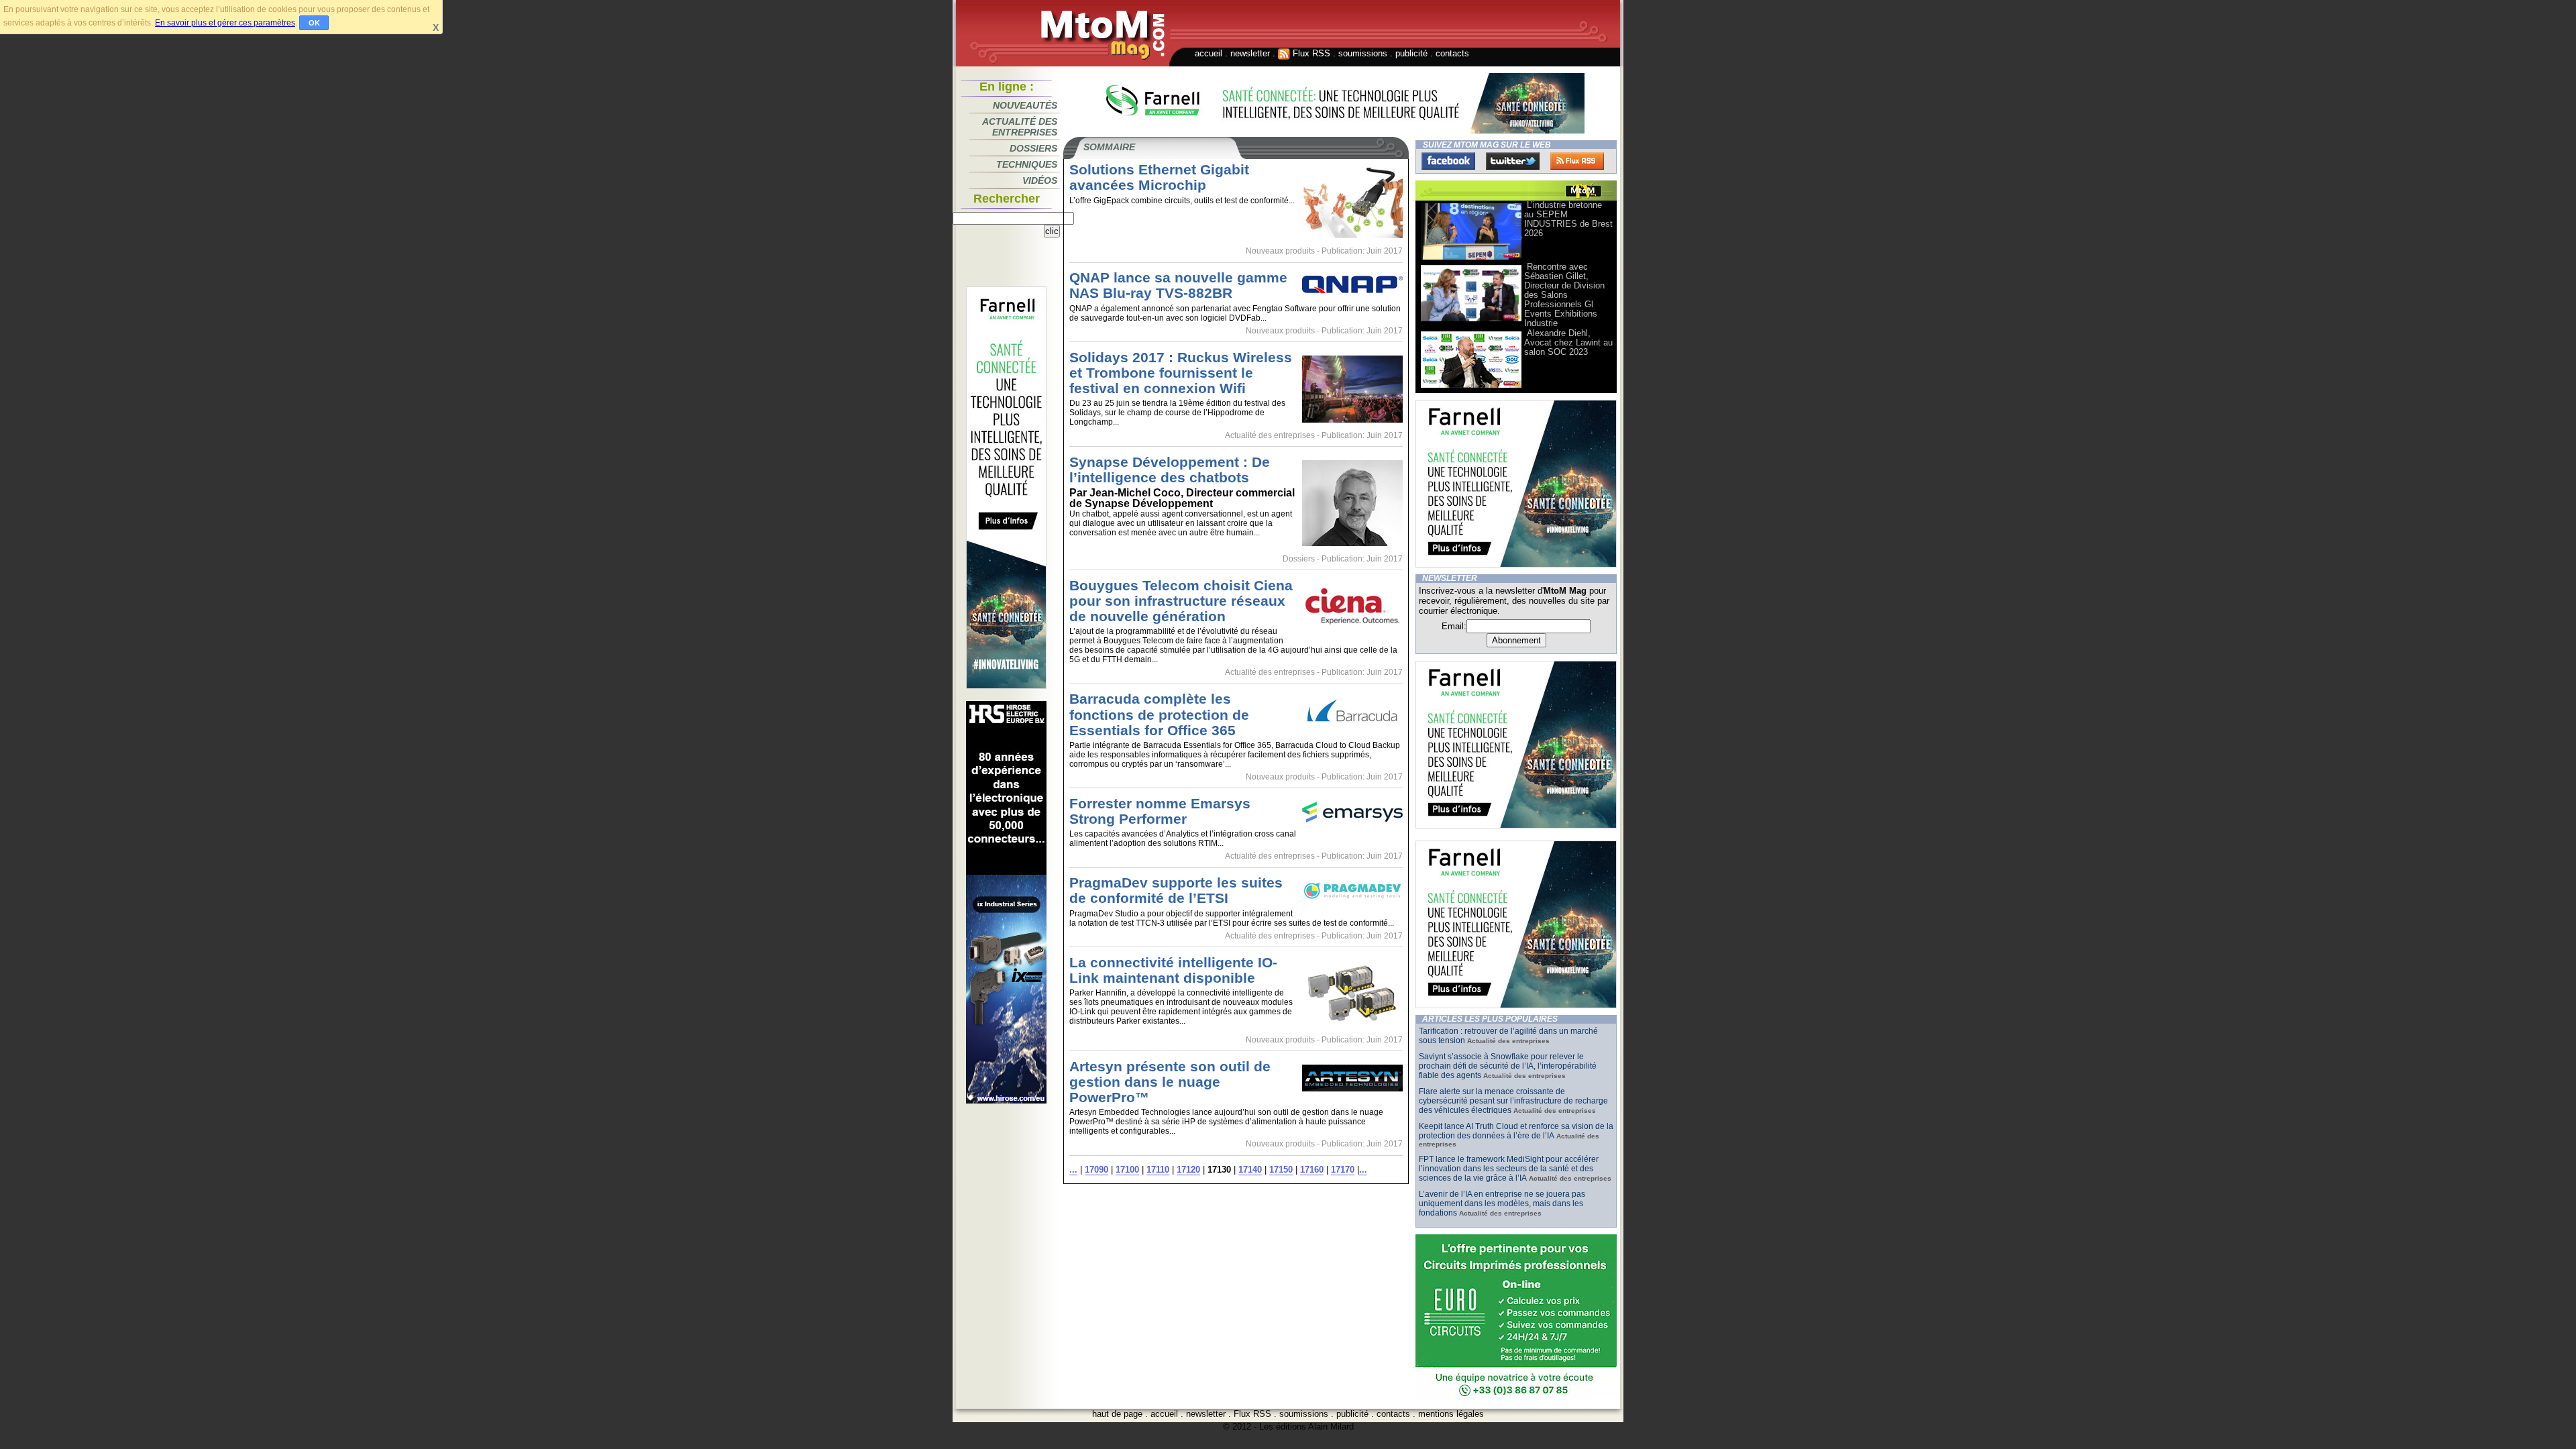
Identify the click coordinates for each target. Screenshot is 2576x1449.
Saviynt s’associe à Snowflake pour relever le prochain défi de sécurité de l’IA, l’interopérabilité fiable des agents (1508, 1066)
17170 (1343, 1170)
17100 (1127, 1170)
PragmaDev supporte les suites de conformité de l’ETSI (1176, 890)
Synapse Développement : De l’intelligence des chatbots (1170, 470)
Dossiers (1033, 148)
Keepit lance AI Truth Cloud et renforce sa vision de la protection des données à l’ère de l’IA (1516, 1131)
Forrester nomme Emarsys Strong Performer (1160, 811)
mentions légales (1451, 1414)
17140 (1250, 1170)
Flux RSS (1310, 53)
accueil (1209, 53)
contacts (1452, 53)
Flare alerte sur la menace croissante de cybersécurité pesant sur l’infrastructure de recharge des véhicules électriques (1513, 1101)
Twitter (1513, 161)
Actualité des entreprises (1020, 127)
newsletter (1250, 53)
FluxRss (1577, 161)
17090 (1096, 1170)
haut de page (1117, 1414)
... (1073, 1170)
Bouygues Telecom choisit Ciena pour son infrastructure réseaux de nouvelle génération (1181, 601)
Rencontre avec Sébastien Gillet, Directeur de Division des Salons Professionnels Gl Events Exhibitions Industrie (1564, 295)
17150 (1281, 1170)
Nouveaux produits (1280, 251)
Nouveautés (1025, 105)
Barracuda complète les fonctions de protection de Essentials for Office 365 (1159, 714)
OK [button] (314, 23)
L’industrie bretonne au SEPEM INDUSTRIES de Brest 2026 (1568, 219)
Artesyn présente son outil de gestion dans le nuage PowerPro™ (1170, 1082)
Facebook (1448, 161)
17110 (1158, 1170)
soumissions (1363, 53)
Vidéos (1040, 180)
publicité (1411, 53)
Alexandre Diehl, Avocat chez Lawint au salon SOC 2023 (1568, 342)
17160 (1312, 1170)
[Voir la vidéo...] (1471, 259)
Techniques (1027, 164)
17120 (1188, 1170)
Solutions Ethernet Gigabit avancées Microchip (1159, 177)
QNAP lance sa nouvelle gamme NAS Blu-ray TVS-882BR (1178, 285)
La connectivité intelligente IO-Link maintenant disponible (1173, 970)
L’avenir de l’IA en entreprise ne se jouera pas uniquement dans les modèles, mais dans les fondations (1502, 1203)
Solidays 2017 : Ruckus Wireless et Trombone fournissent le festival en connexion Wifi (1181, 373)
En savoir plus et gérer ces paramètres (225, 23)
